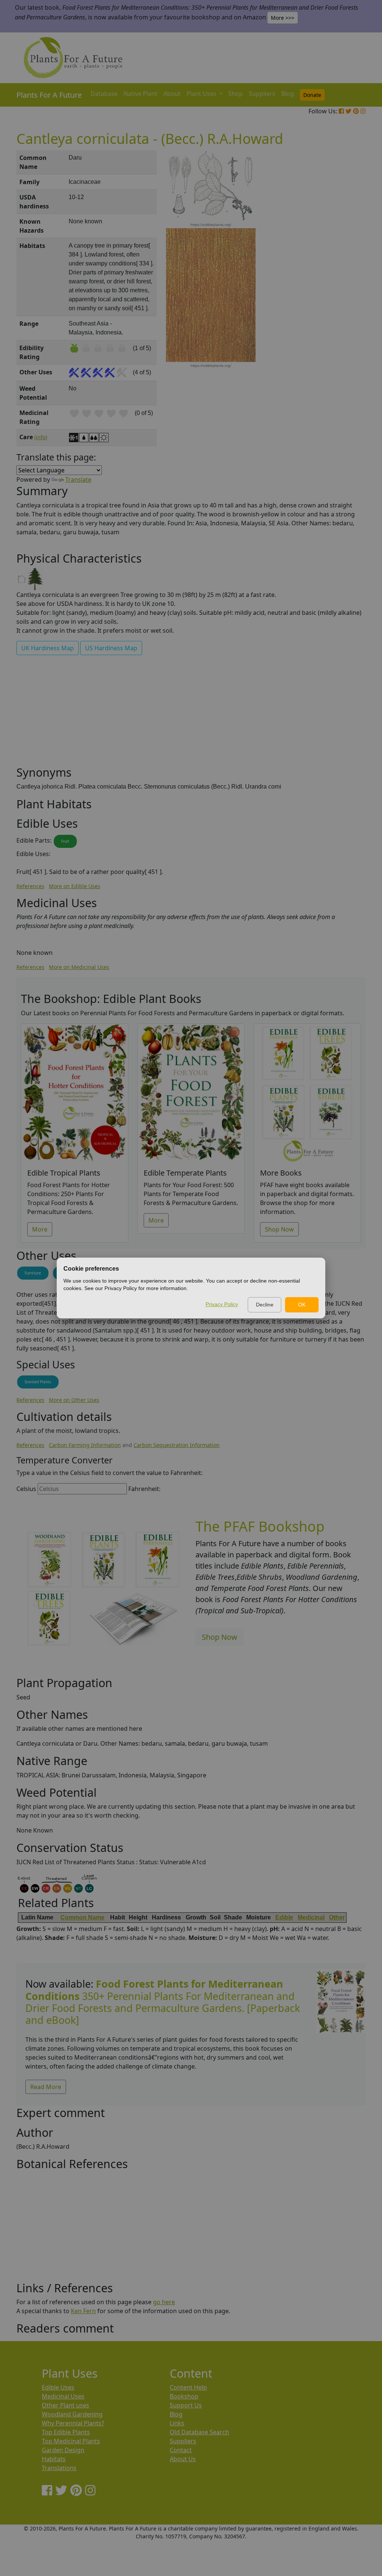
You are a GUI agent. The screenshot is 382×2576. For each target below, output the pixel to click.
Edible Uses (58, 2387)
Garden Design (63, 2450)
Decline (265, 1305)
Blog (288, 94)
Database (104, 94)
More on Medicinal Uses (79, 967)
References (30, 886)
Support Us (186, 2405)
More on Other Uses (74, 1400)
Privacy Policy (222, 1304)
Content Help (188, 2387)
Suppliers (262, 94)
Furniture (33, 1273)
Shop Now (279, 1229)
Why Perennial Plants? (73, 2423)
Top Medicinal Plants (71, 2441)
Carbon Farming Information (85, 1445)
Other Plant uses (65, 2405)
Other (337, 1917)
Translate (78, 479)
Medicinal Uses (63, 2396)
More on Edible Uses (75, 886)
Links (177, 2423)
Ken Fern (83, 2311)
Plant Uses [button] (202, 94)
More (40, 1229)
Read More (46, 2087)
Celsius (26, 1489)
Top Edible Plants (66, 2432)
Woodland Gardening (72, 2414)
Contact (181, 2450)
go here (164, 2302)
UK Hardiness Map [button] (48, 648)
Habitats (54, 2459)
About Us (183, 2459)
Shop (236, 94)
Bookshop (184, 2396)
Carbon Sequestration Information (177, 1445)
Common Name (82, 1917)
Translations (59, 2468)
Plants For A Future (49, 95)
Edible (284, 1917)
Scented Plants (38, 1382)
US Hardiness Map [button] (111, 648)
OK (302, 1305)
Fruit (65, 841)
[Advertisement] (340, 277)
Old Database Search (199, 2432)
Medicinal (311, 1917)
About (172, 94)
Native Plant (140, 94)
